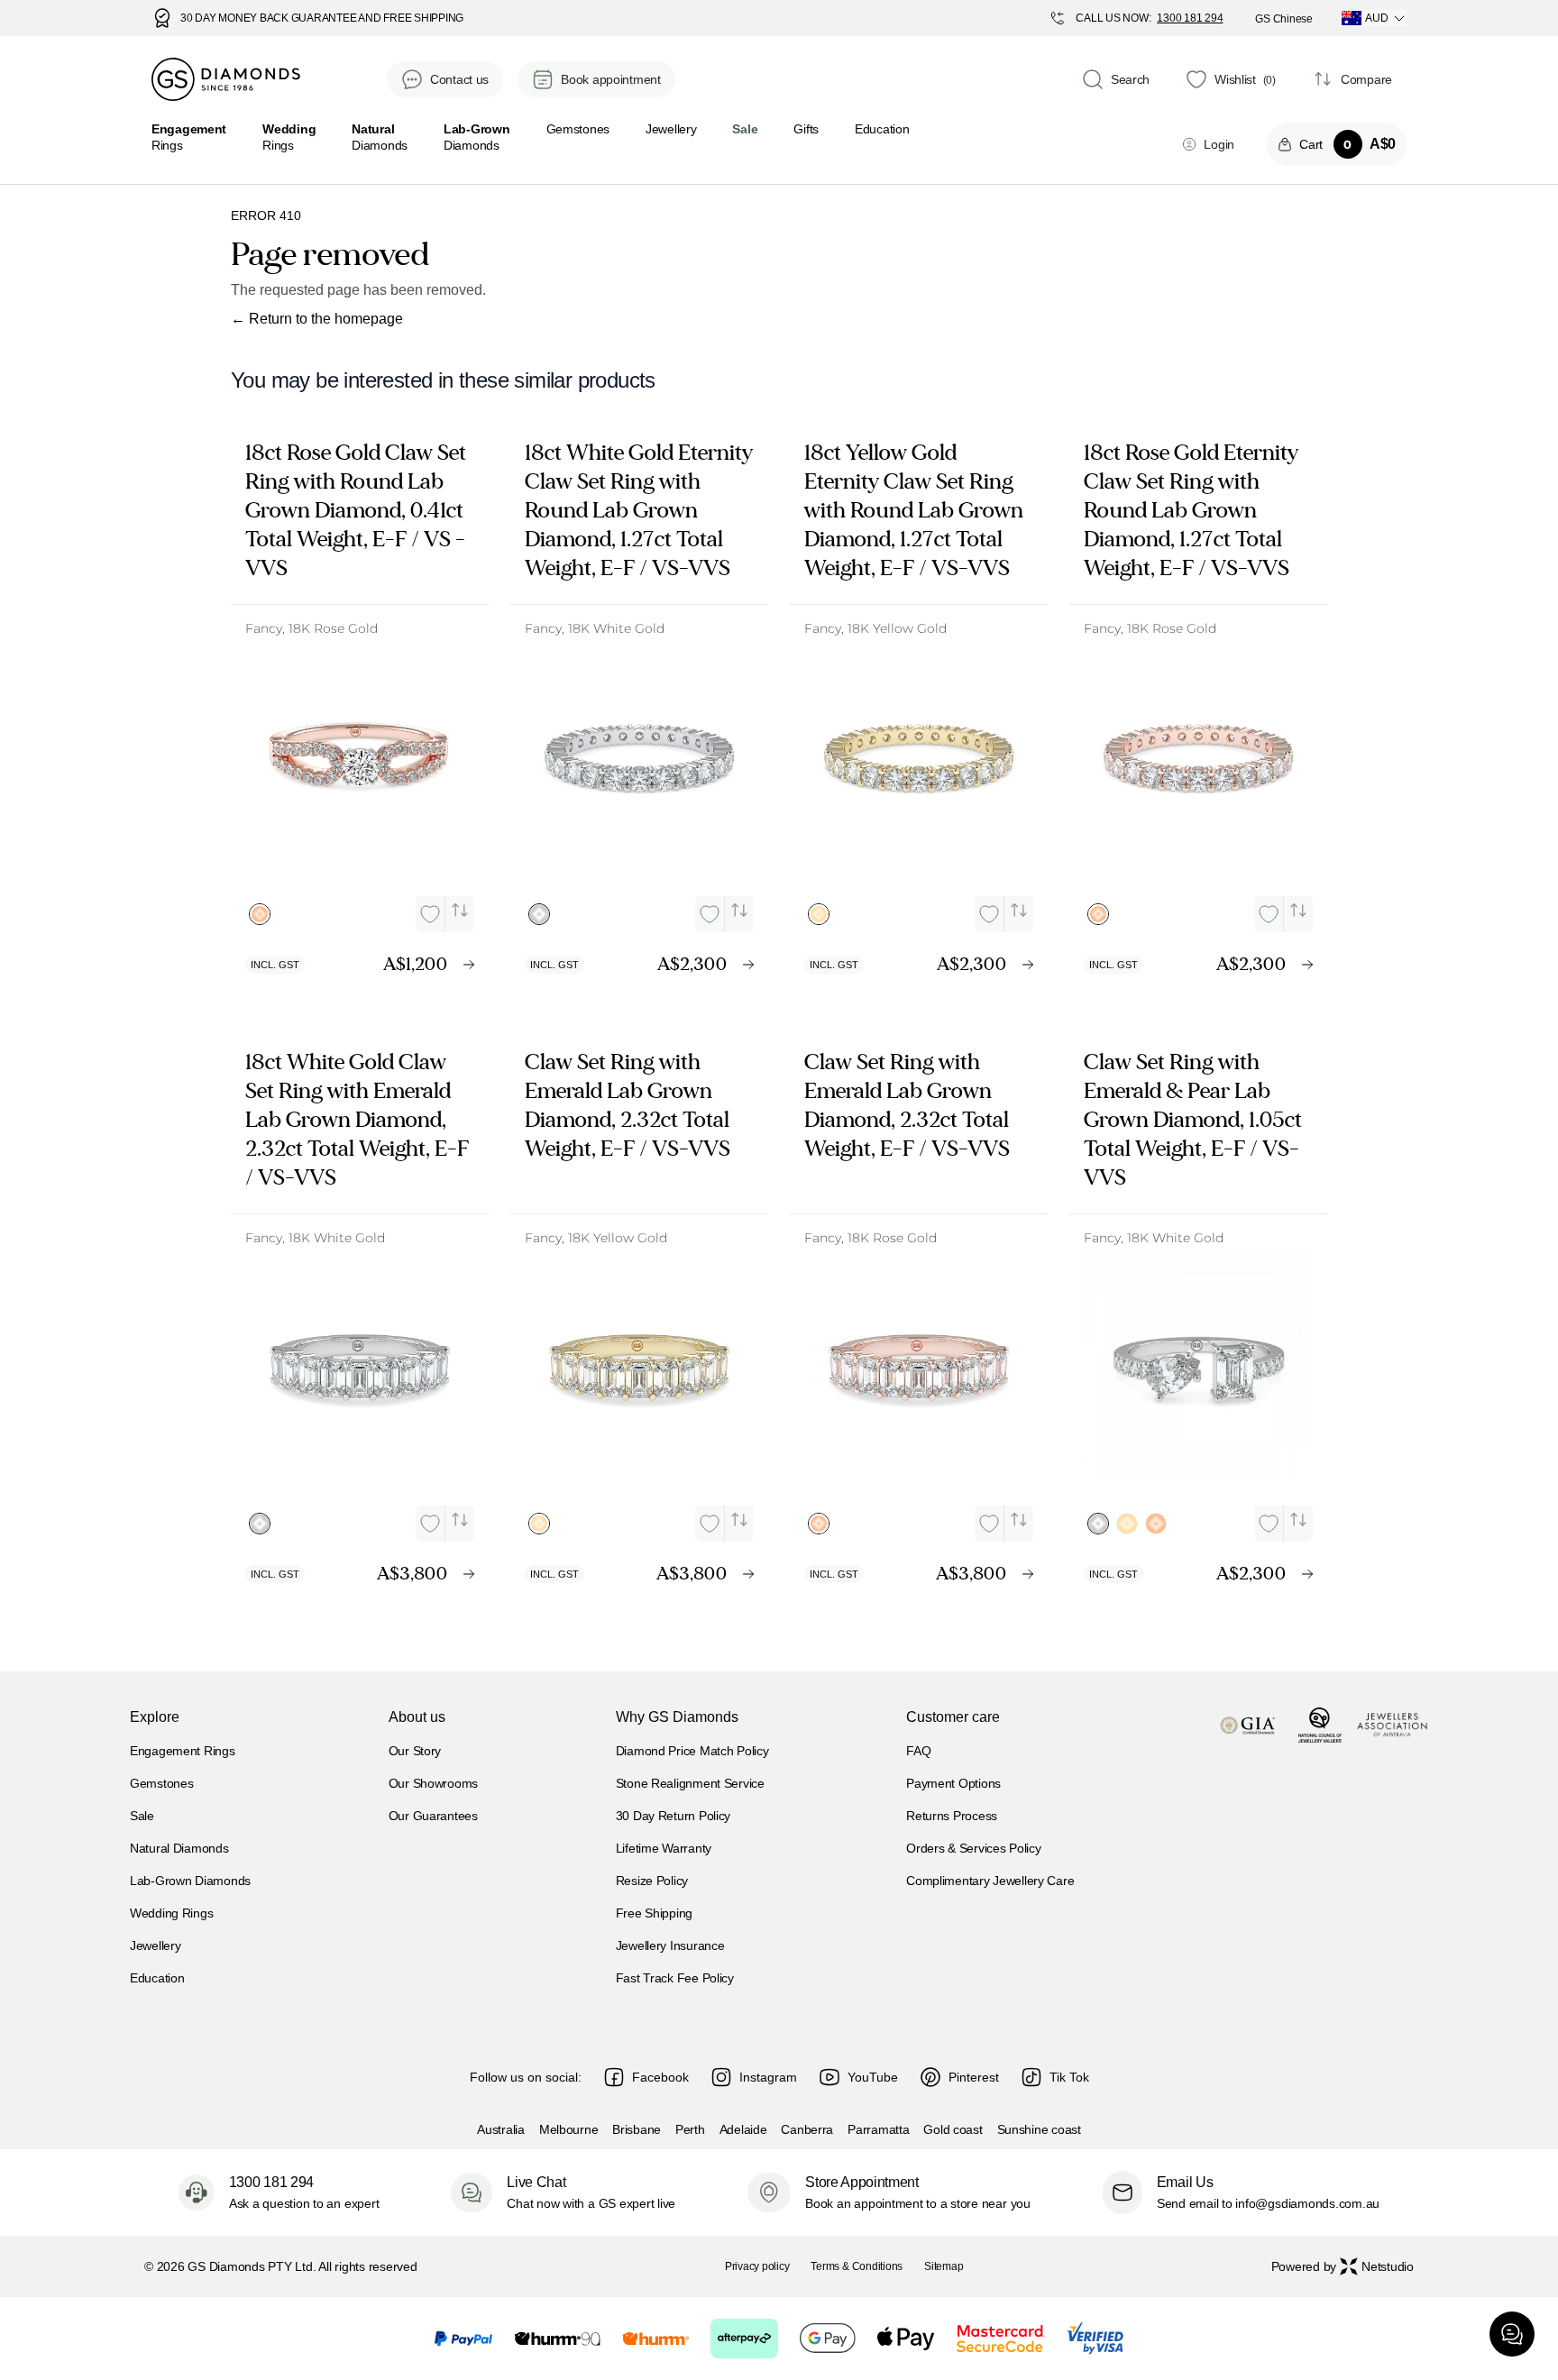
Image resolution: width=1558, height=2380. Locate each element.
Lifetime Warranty (664, 1848)
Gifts (806, 129)
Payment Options (953, 1783)
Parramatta (878, 2129)
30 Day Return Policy (673, 1816)
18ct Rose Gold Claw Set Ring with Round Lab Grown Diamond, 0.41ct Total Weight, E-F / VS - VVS (356, 510)
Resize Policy (652, 1881)
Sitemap (944, 2266)
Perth (690, 2129)
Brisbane (637, 2129)
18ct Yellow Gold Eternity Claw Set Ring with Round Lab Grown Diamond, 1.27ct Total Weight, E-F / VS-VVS (914, 510)
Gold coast (953, 2129)
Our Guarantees (433, 1816)
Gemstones (578, 129)
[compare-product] (460, 911)
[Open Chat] (1512, 2334)
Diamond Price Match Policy (692, 1751)
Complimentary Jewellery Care (990, 1881)
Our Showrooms (433, 1783)
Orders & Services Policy (973, 1848)
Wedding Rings (171, 1913)
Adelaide (743, 2129)
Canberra (807, 2129)
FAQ (918, 1751)
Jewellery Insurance (670, 1945)
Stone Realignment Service (690, 1783)
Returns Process (952, 1816)
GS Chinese (1284, 19)
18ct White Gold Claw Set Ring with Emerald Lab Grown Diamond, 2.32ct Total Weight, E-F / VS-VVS (357, 1120)
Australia (500, 2129)
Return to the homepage (317, 319)
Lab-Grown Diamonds (190, 1881)
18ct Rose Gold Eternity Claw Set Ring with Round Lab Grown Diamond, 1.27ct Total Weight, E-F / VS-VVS (1191, 510)
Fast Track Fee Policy (675, 1978)
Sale (142, 1816)
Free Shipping (654, 1913)
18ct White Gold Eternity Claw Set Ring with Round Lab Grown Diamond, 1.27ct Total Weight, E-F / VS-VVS (639, 510)
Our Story (415, 1751)
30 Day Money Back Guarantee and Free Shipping (322, 18)
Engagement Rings (183, 1751)
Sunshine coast (1039, 2129)
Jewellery (671, 129)
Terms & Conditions (857, 2266)
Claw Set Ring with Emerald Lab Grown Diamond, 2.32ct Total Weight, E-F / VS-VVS (628, 1105)
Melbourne (568, 2129)
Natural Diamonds (179, 1848)
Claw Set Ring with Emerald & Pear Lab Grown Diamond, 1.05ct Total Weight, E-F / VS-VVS (1193, 1120)
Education (882, 129)
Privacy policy (757, 2266)
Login (1219, 144)
